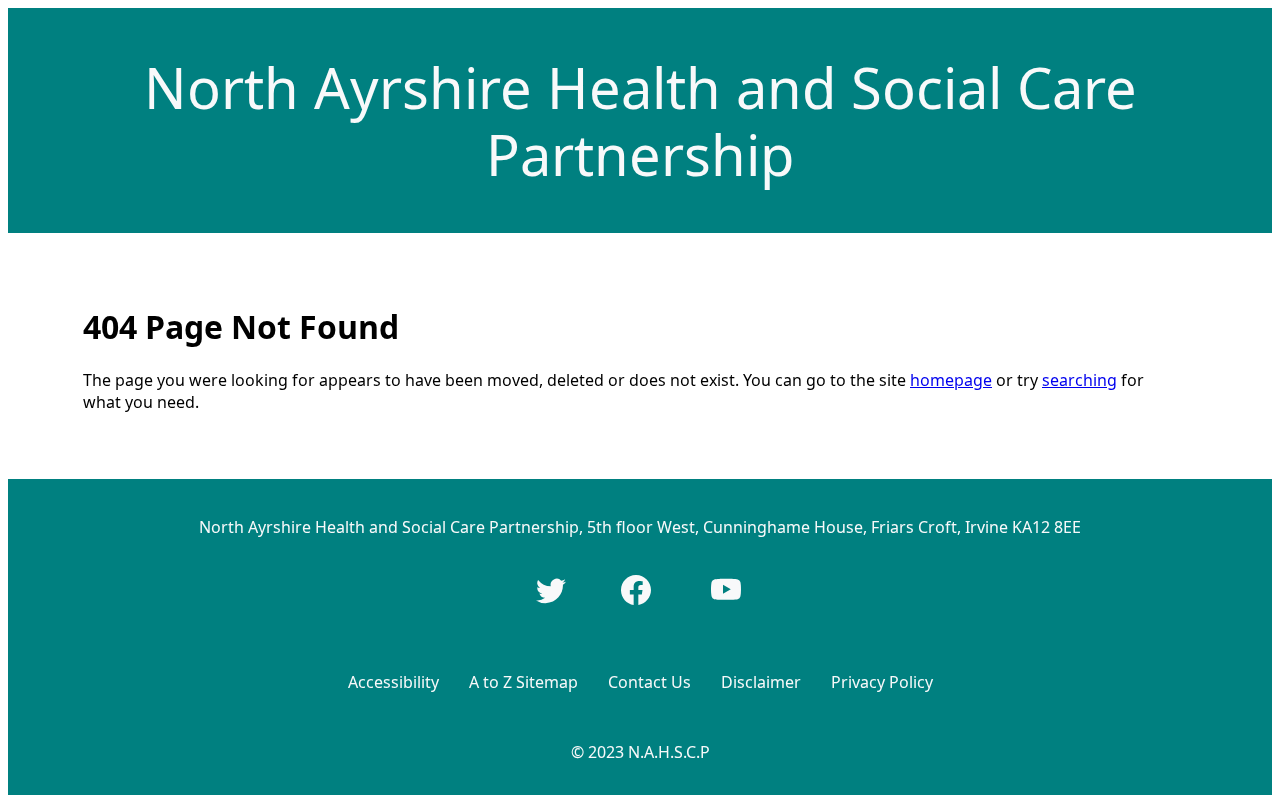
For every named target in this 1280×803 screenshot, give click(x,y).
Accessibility (393, 682)
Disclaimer (761, 682)
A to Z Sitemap (523, 682)
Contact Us (649, 682)
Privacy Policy (882, 682)
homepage (951, 380)
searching (1079, 380)
